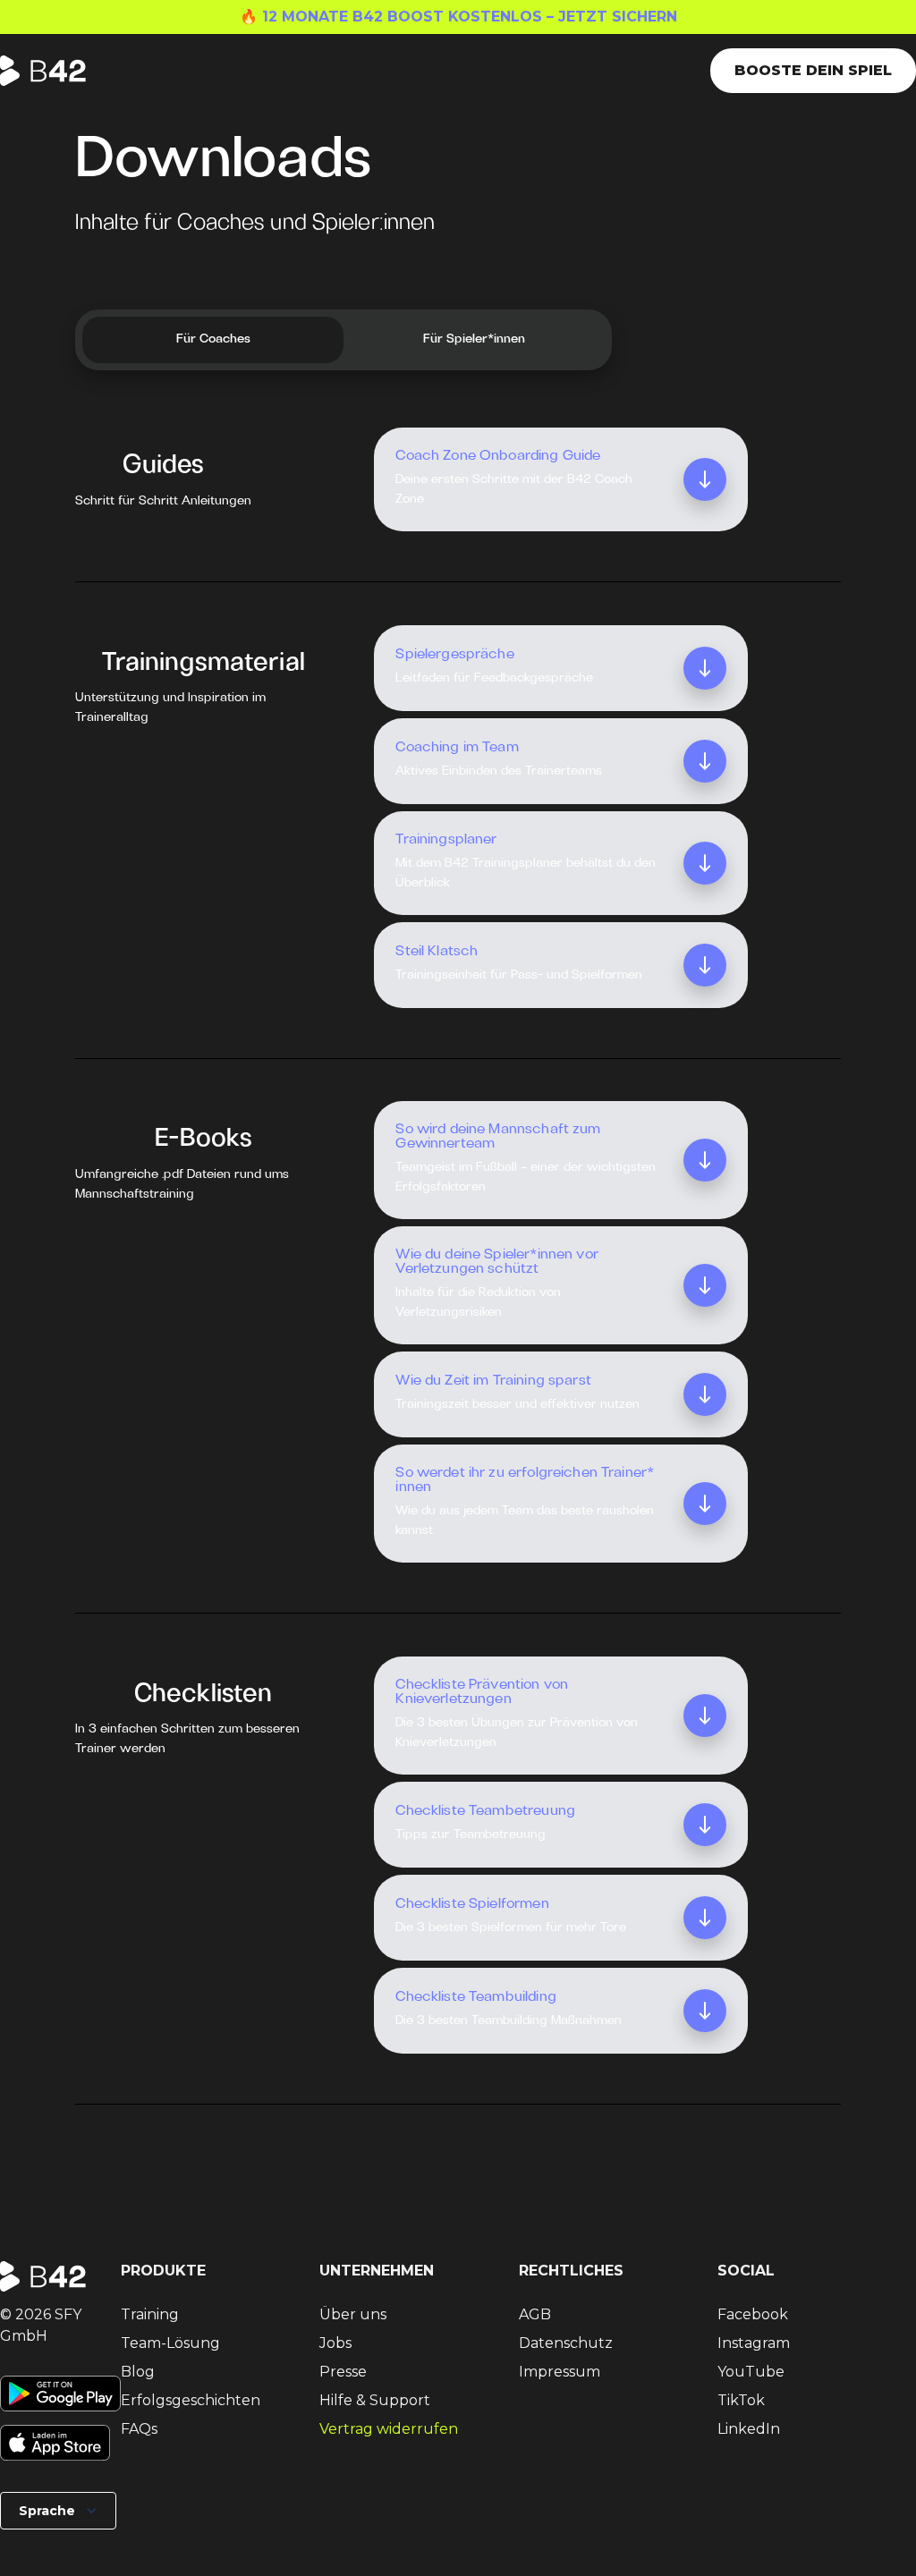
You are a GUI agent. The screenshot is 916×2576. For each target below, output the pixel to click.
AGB (535, 2314)
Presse (343, 2372)
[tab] (213, 340)
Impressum (560, 2372)
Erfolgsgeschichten (191, 2400)
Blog (138, 2372)
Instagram (754, 2343)
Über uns (353, 2314)
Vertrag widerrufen (389, 2429)
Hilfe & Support (375, 2400)
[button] (58, 2511)
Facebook (753, 2314)
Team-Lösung (170, 2343)
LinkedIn (749, 2429)
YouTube (751, 2372)
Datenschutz (566, 2343)
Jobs (335, 2343)
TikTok (741, 2400)
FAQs (139, 2429)
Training (150, 2314)
